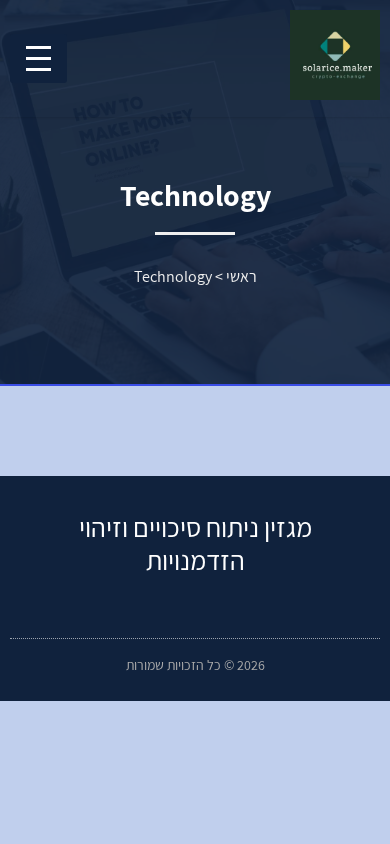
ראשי (241, 276)
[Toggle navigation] (38, 58)
